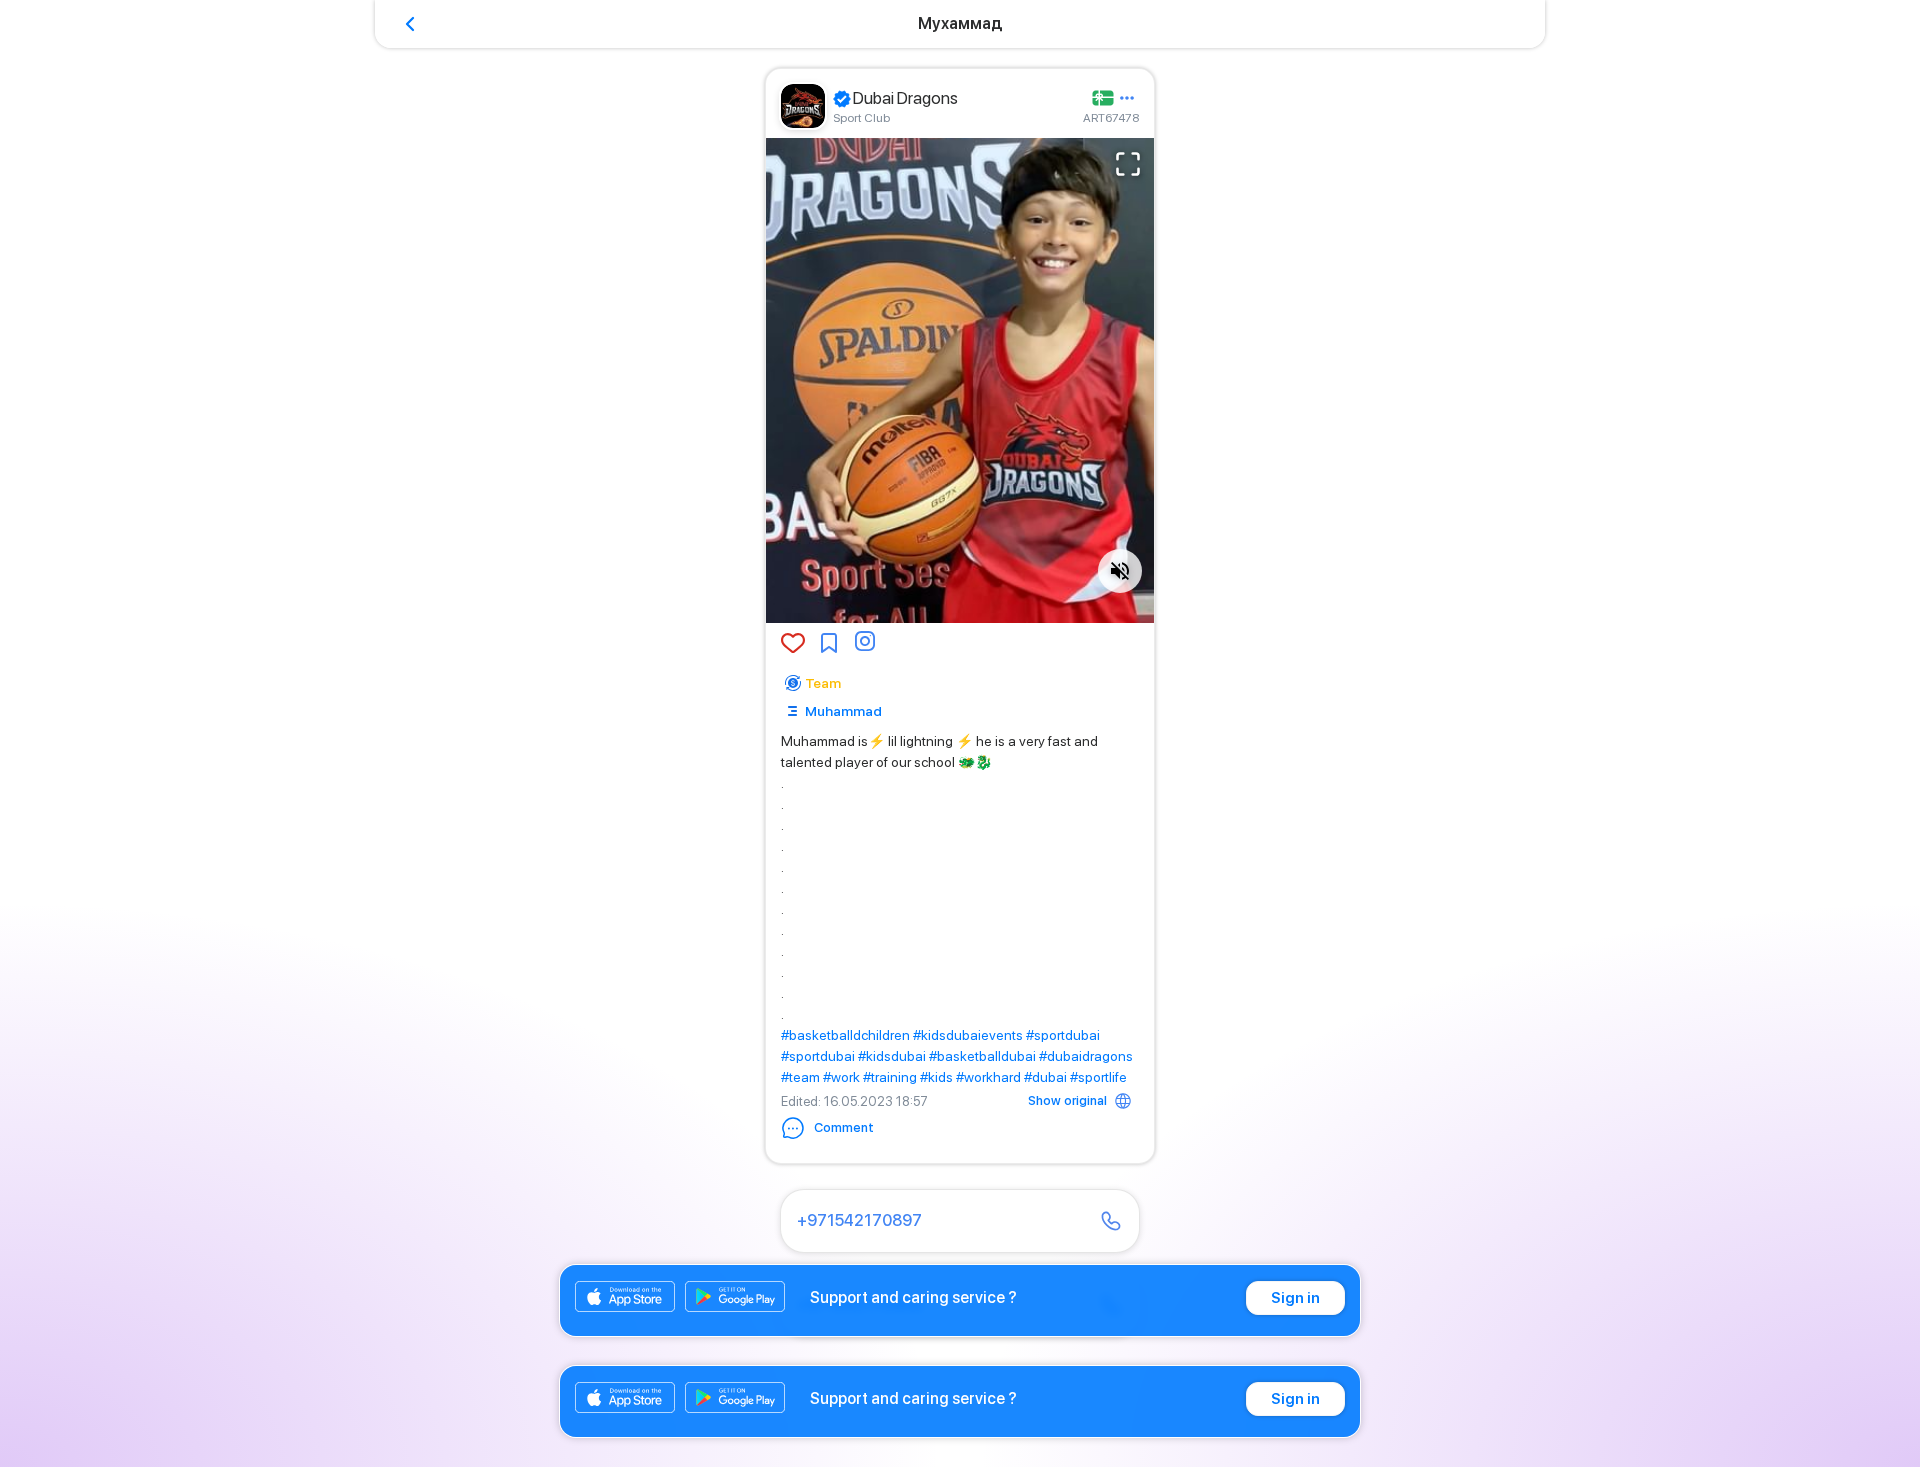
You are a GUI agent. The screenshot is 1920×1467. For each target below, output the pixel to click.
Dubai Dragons (905, 98)
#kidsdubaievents (968, 1035)
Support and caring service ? (913, 1297)
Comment (844, 1127)
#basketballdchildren (845, 1035)
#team (800, 1077)
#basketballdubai (982, 1056)
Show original (1067, 1100)
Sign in (1295, 1298)
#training (890, 1077)
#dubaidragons (1086, 1056)
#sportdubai (1063, 1035)
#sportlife (1098, 1077)
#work (841, 1077)
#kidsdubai (892, 1056)
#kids (936, 1077)
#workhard (988, 1077)
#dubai (1045, 1077)
